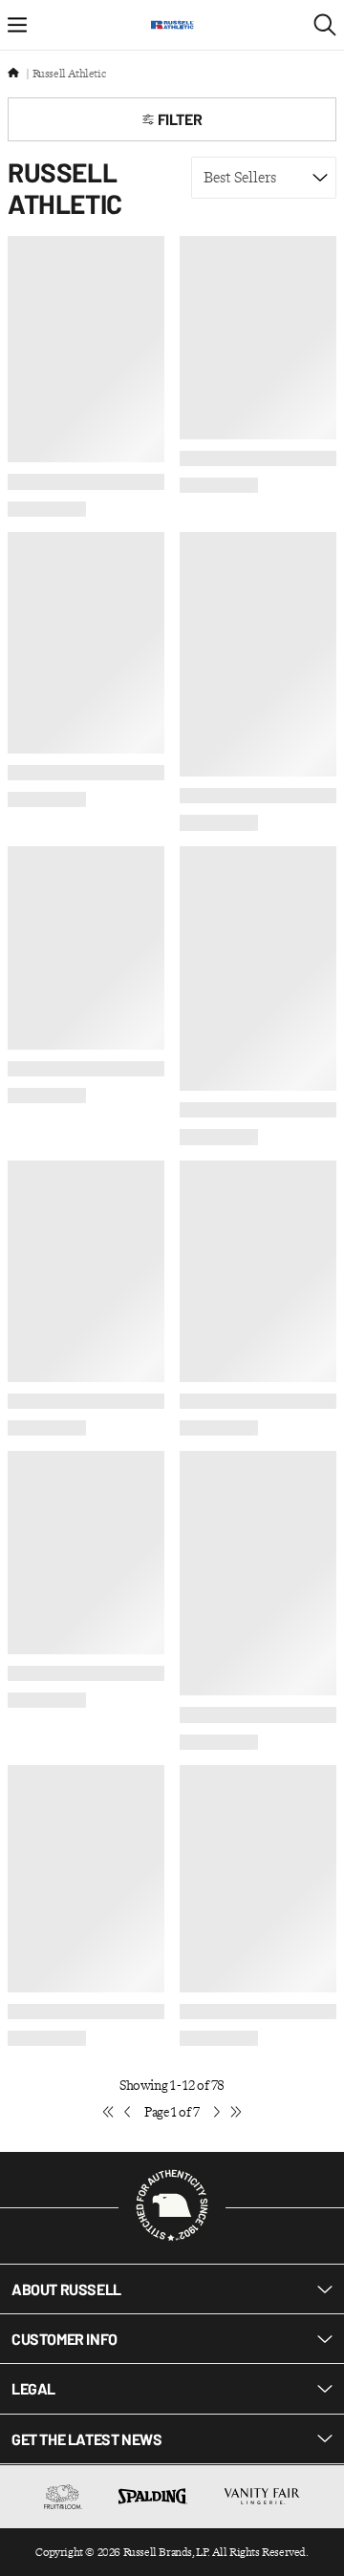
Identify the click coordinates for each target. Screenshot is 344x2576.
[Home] (13, 74)
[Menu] (17, 25)
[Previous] (127, 2113)
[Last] (236, 2113)
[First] (108, 2113)
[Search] (325, 25)
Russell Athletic (69, 74)
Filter (180, 119)
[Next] (217, 2113)
